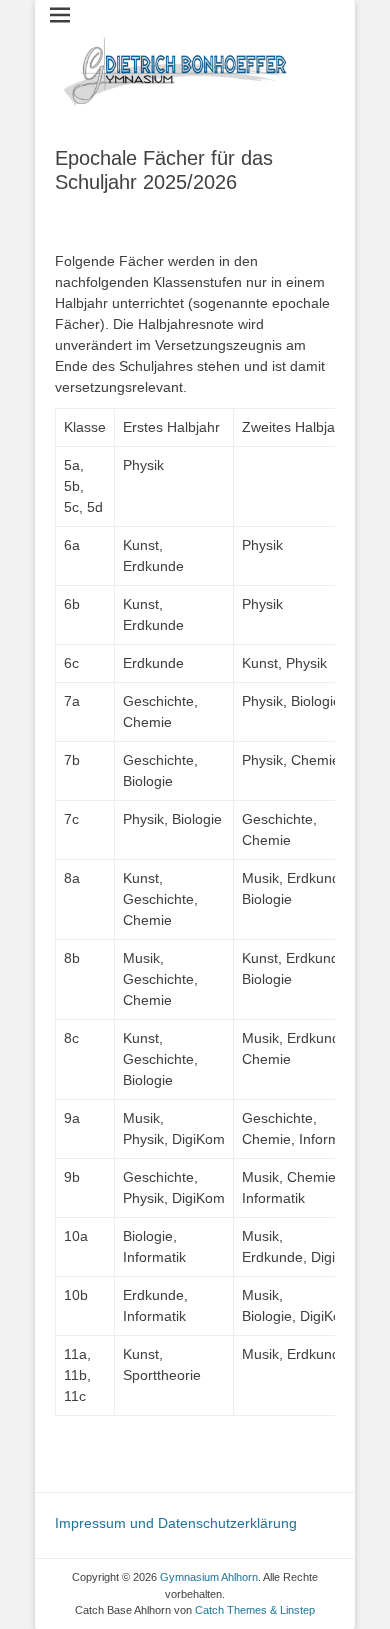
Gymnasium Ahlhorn (209, 1577)
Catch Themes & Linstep (255, 1610)
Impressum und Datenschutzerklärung (176, 1523)
